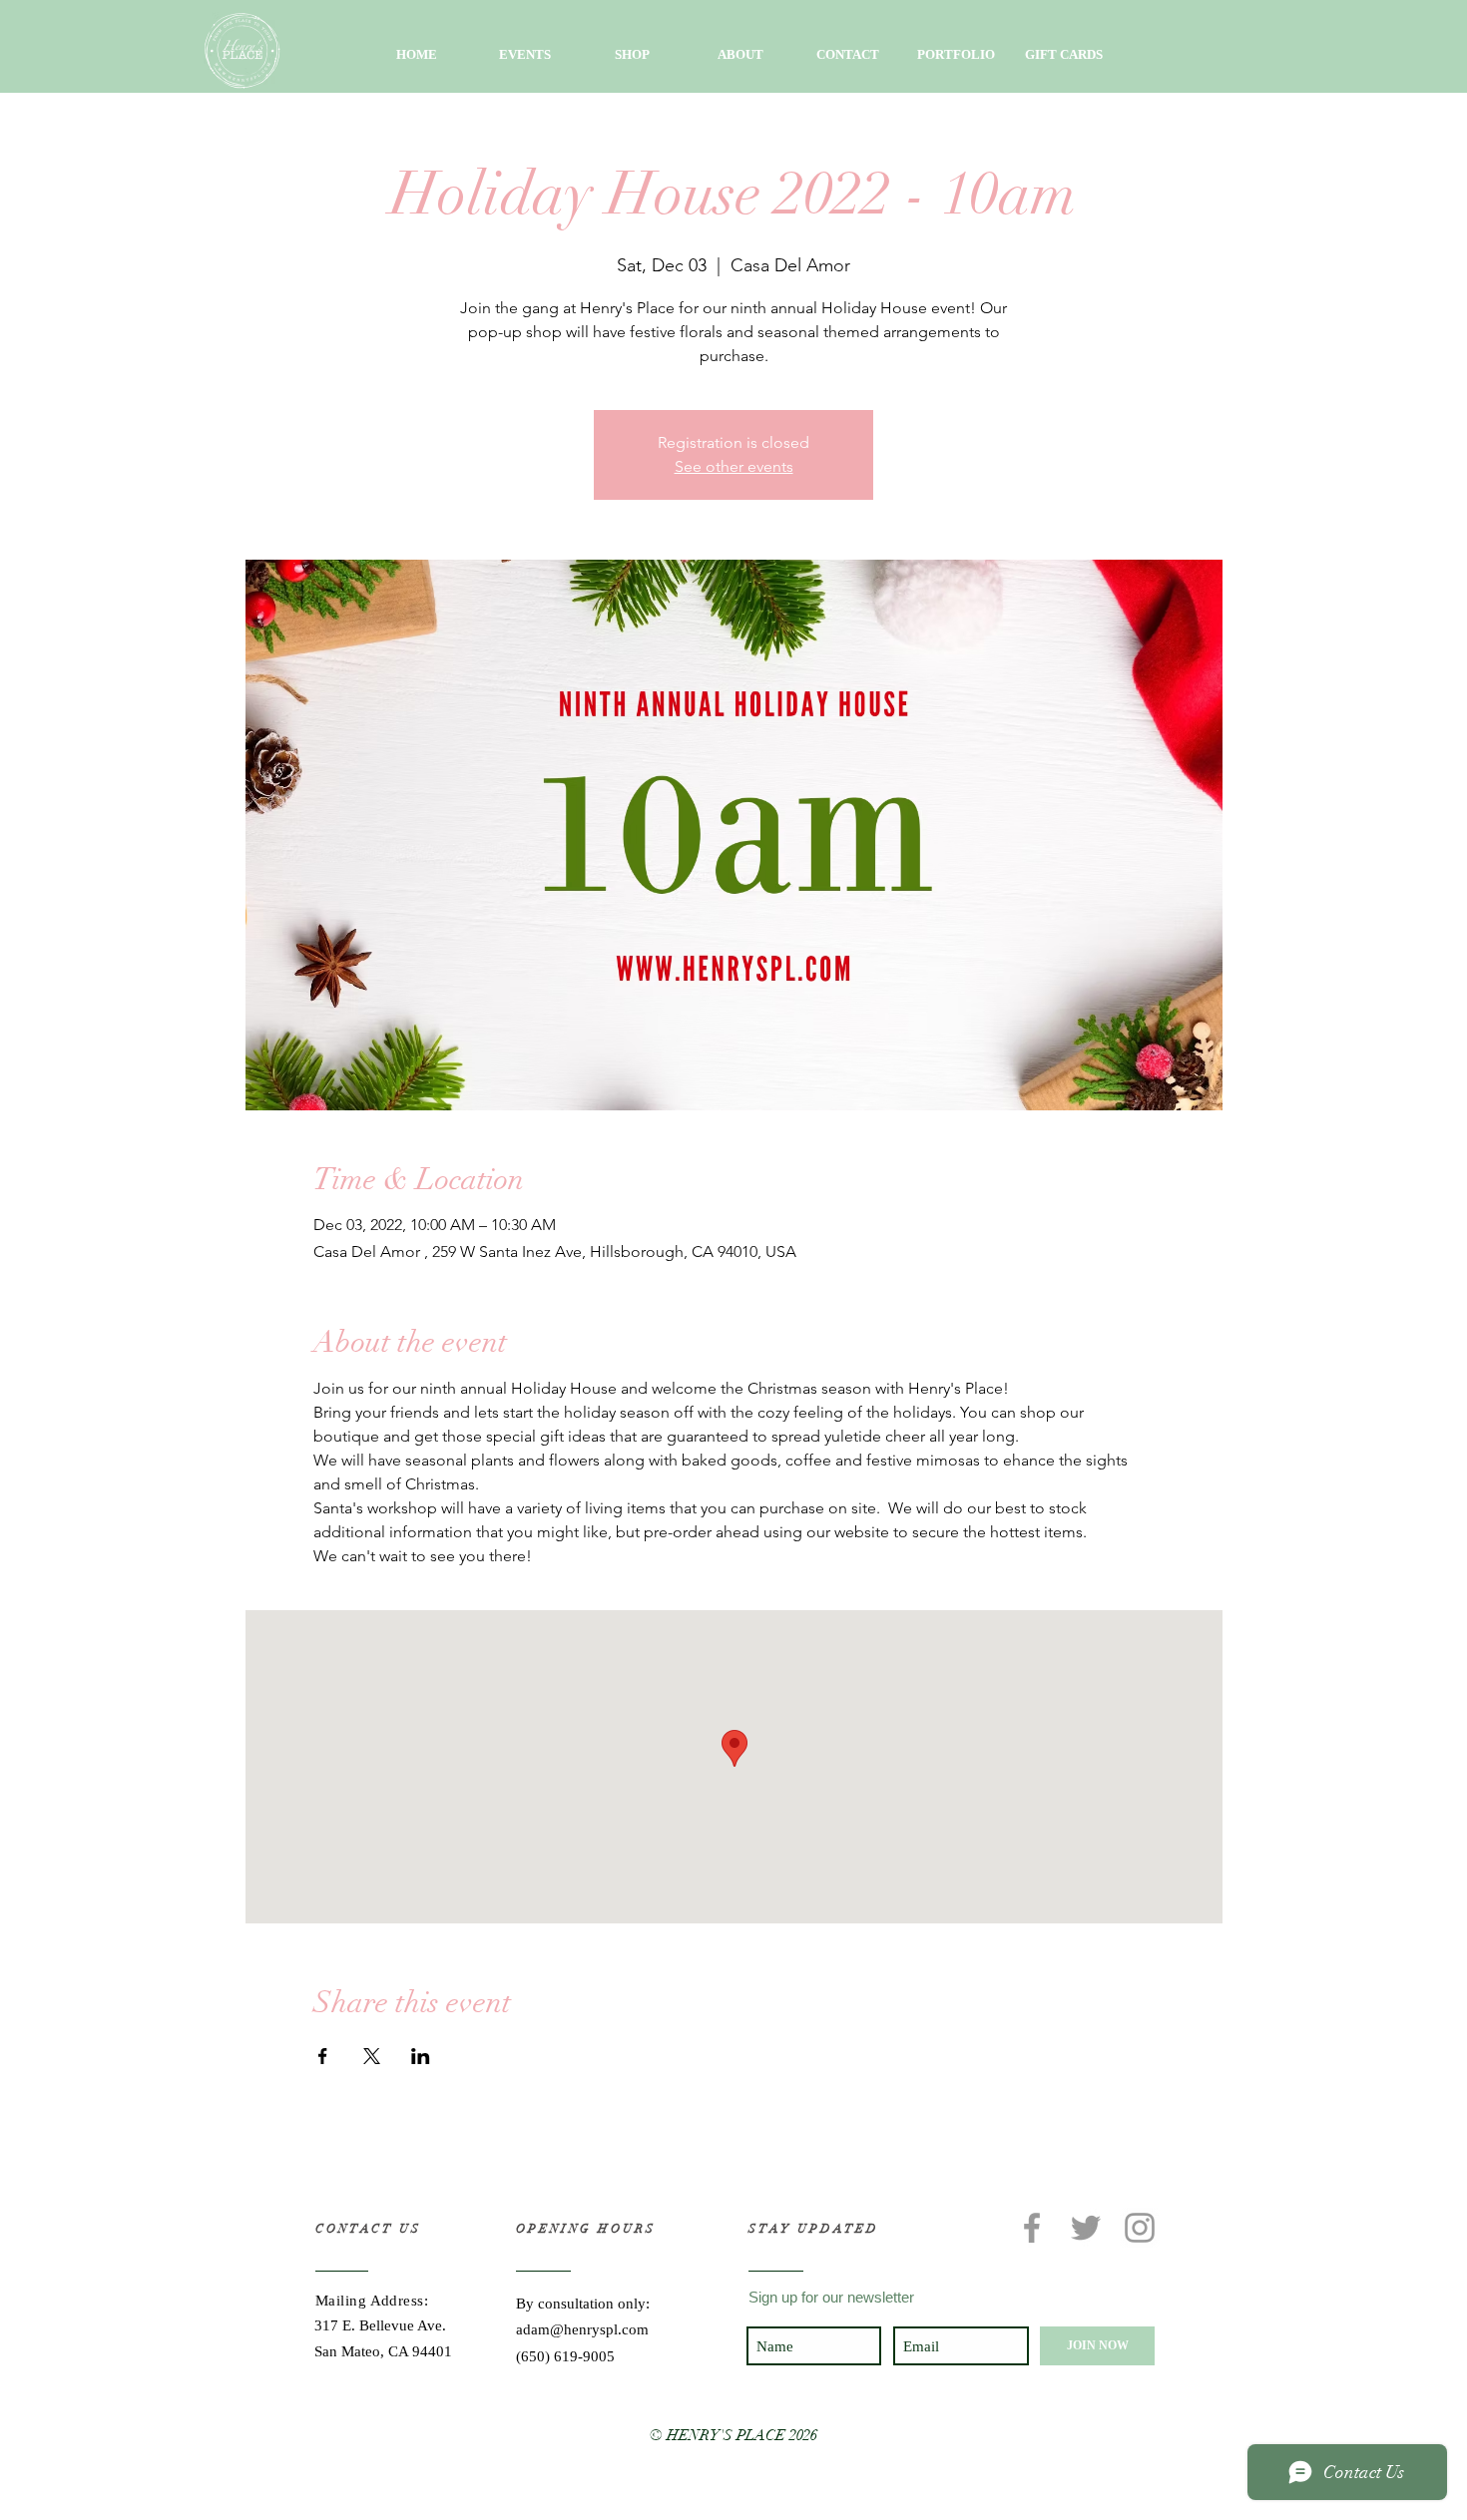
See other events (734, 466)
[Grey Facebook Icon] (1032, 2228)
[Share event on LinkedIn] (421, 2056)
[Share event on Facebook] (323, 2056)
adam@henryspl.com (582, 2329)
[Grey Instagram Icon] (1140, 2228)
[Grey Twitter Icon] (1086, 2228)
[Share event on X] (372, 2056)
